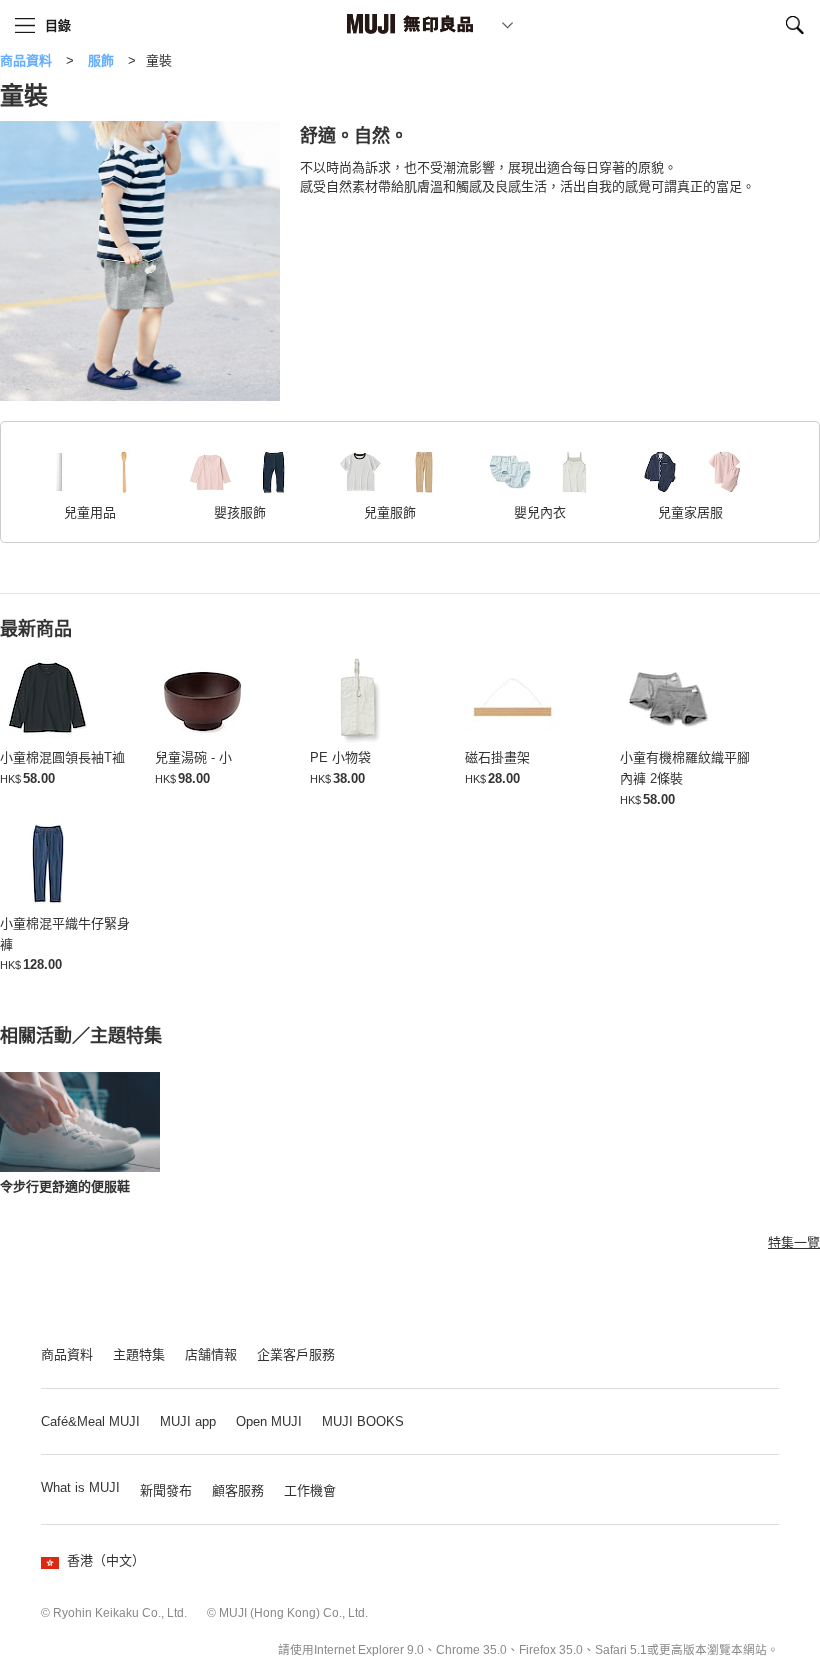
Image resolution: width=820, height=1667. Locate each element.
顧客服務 (238, 1490)
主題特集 (139, 1354)
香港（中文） (106, 1560)
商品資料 (26, 60)
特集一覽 (794, 1242)
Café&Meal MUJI (90, 1421)
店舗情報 (211, 1354)
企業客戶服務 (296, 1354)
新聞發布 (166, 1490)
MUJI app (188, 1421)
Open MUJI (269, 1421)
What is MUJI (80, 1487)
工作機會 (310, 1490)
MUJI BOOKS (363, 1421)
